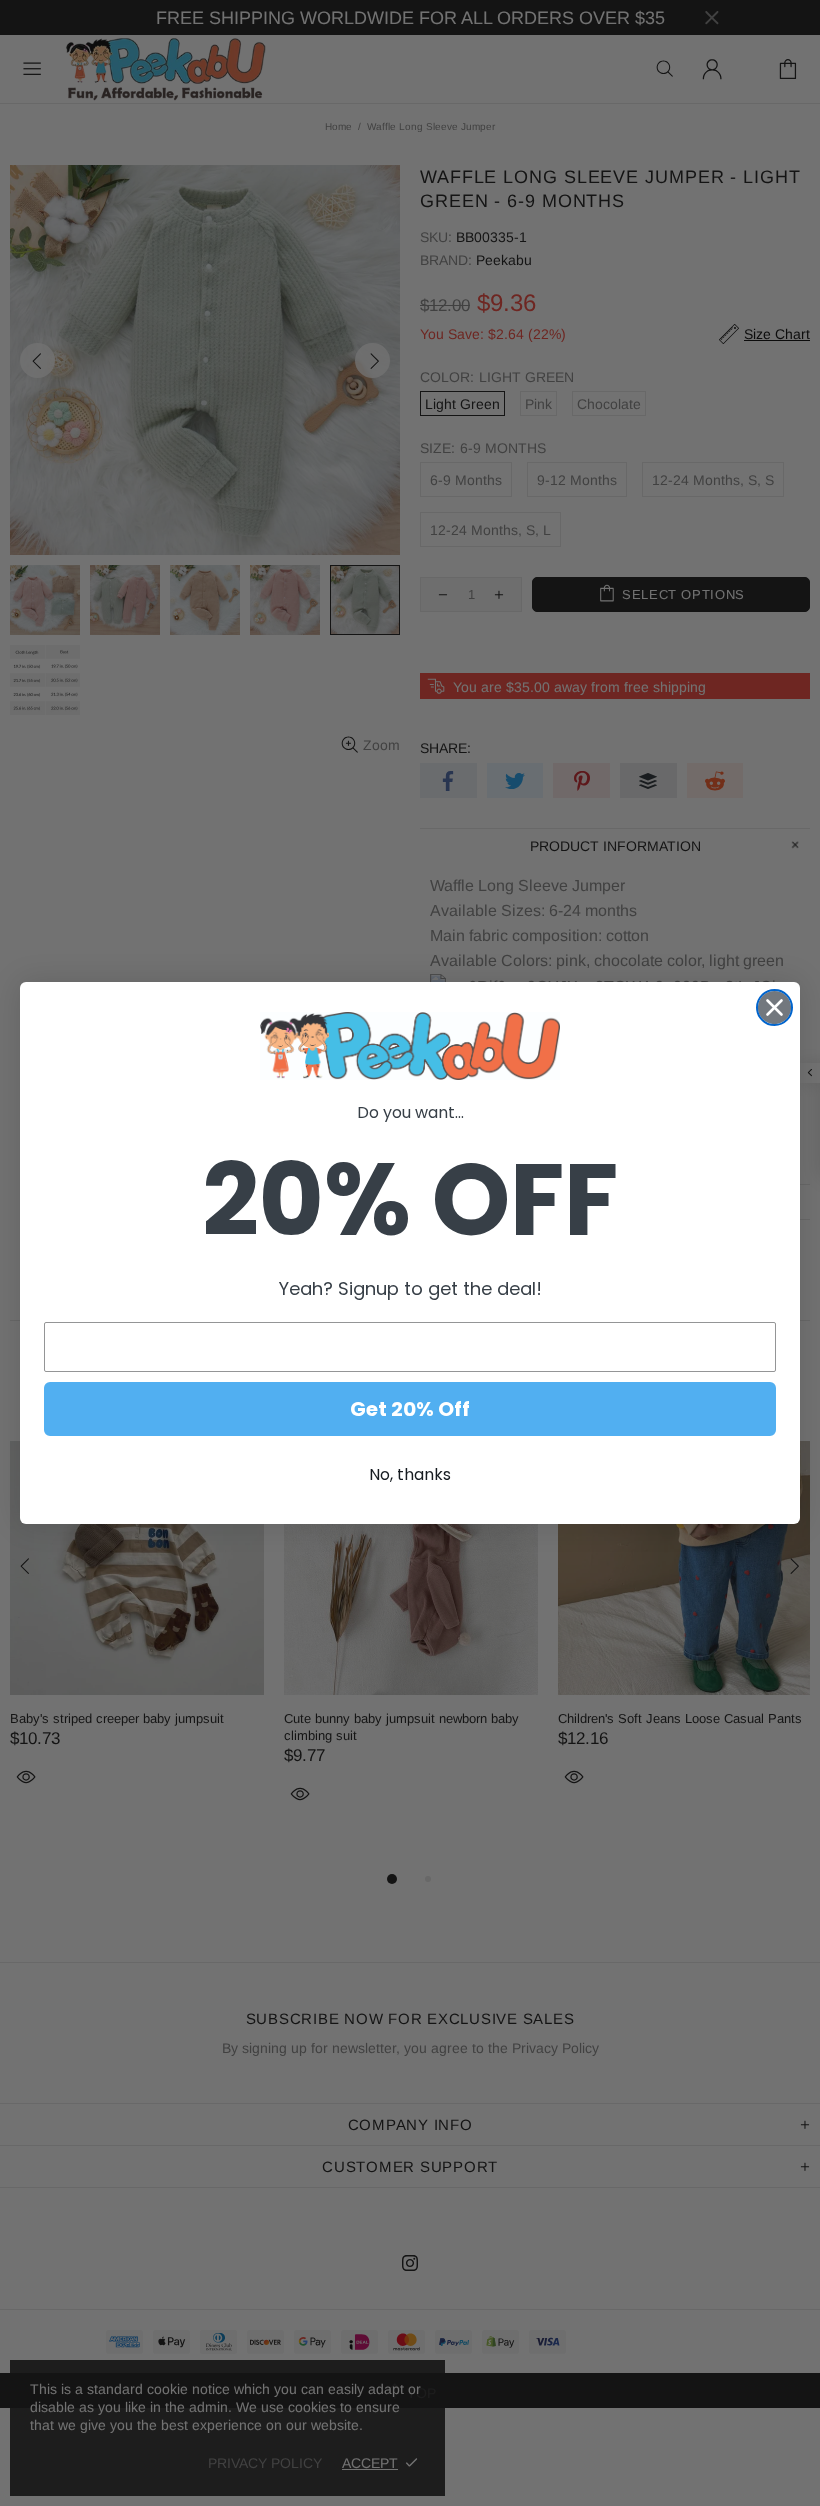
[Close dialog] (774, 1007)
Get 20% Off (410, 1409)
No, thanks (410, 1474)
